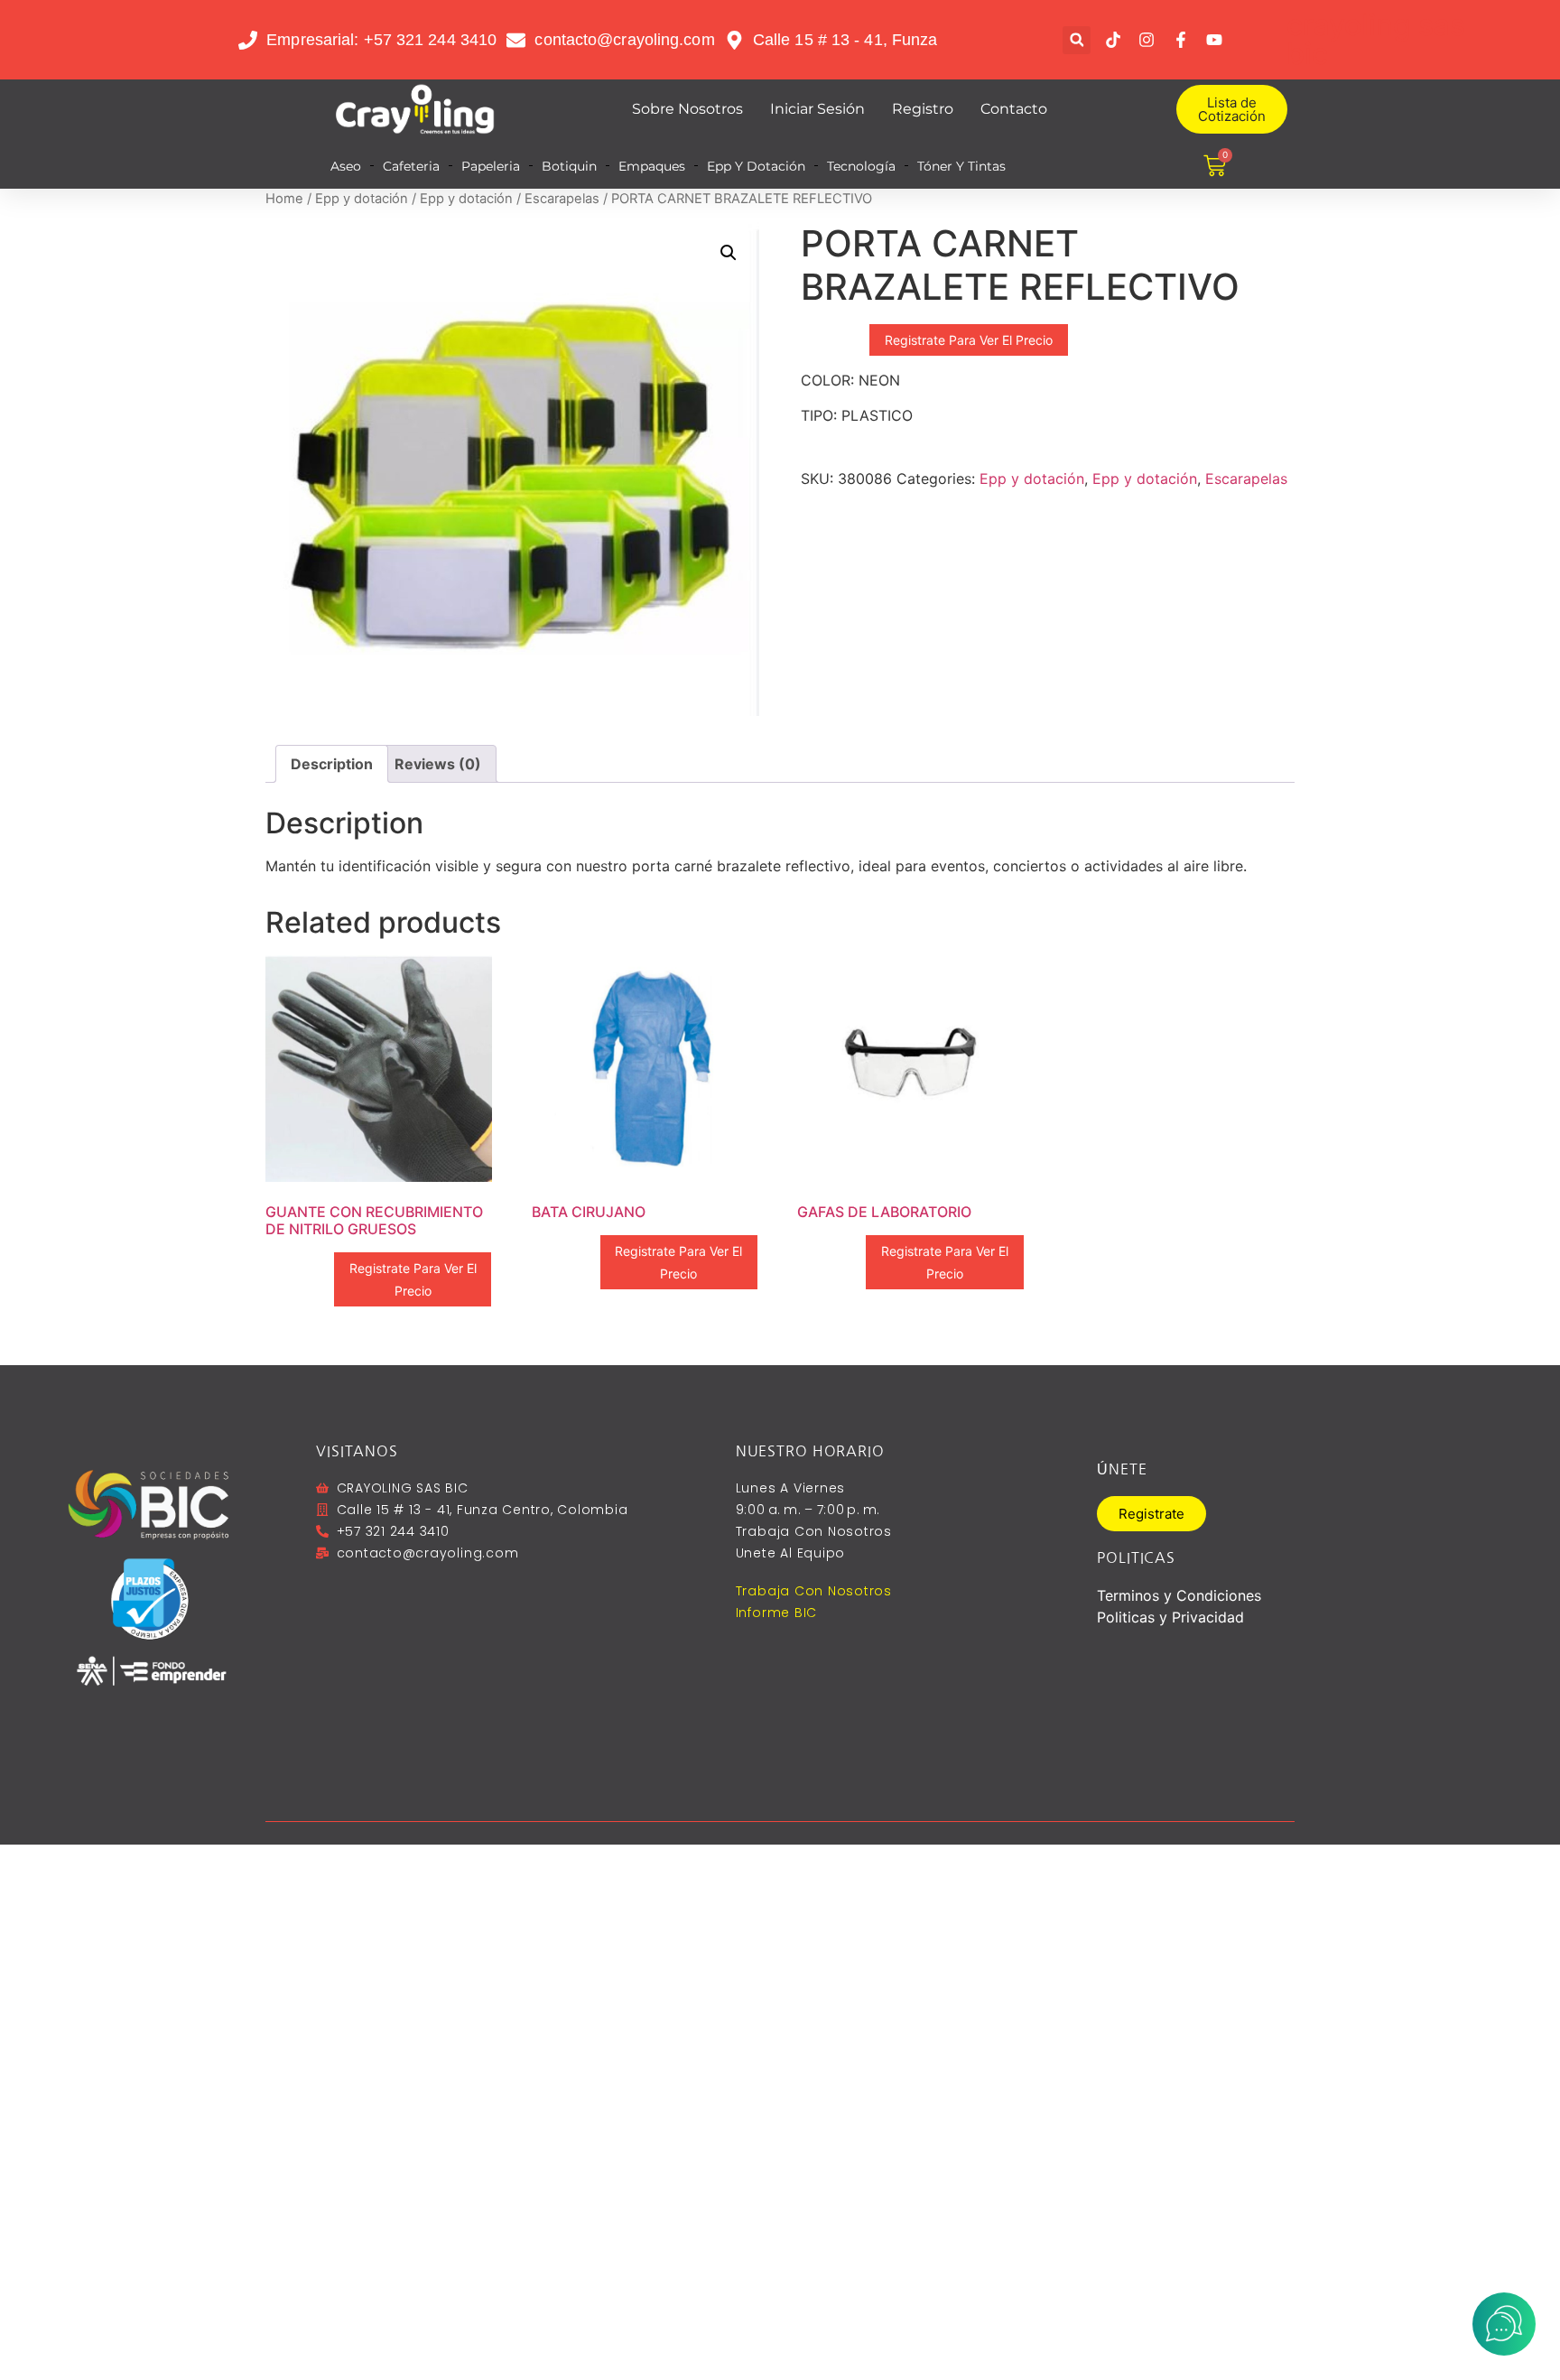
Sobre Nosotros (687, 109)
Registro (923, 109)
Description (332, 764)
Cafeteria (411, 166)
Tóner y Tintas (961, 166)
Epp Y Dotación (756, 166)
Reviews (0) (438, 764)
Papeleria (491, 166)
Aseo (346, 166)
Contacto (1014, 109)
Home (284, 199)
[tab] (332, 764)
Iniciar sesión (817, 109)
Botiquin (569, 166)
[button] (1077, 40)
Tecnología (861, 166)
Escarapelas (562, 199)
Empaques (652, 166)
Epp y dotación (362, 199)
